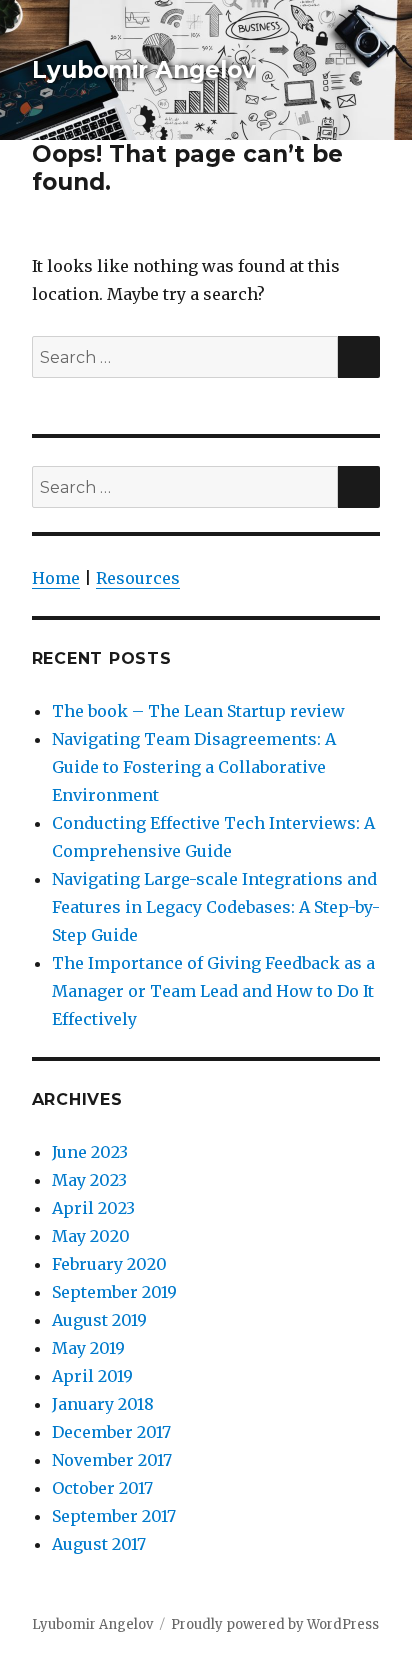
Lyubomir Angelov (144, 70)
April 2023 (93, 1208)
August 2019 (99, 1320)
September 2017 (114, 1516)
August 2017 (99, 1544)
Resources (138, 578)
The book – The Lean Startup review (198, 711)
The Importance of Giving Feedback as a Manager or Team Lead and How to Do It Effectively (213, 991)
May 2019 (88, 1348)
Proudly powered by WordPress (275, 1624)
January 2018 (103, 1404)
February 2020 (109, 1264)
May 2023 (89, 1180)
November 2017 (112, 1460)
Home (56, 578)
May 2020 (91, 1236)
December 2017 (111, 1432)
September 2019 (114, 1292)
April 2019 (92, 1376)
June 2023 (90, 1152)
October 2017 (102, 1488)
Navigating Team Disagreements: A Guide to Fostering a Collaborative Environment (194, 767)
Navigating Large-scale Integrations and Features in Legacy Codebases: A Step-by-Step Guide (216, 907)
